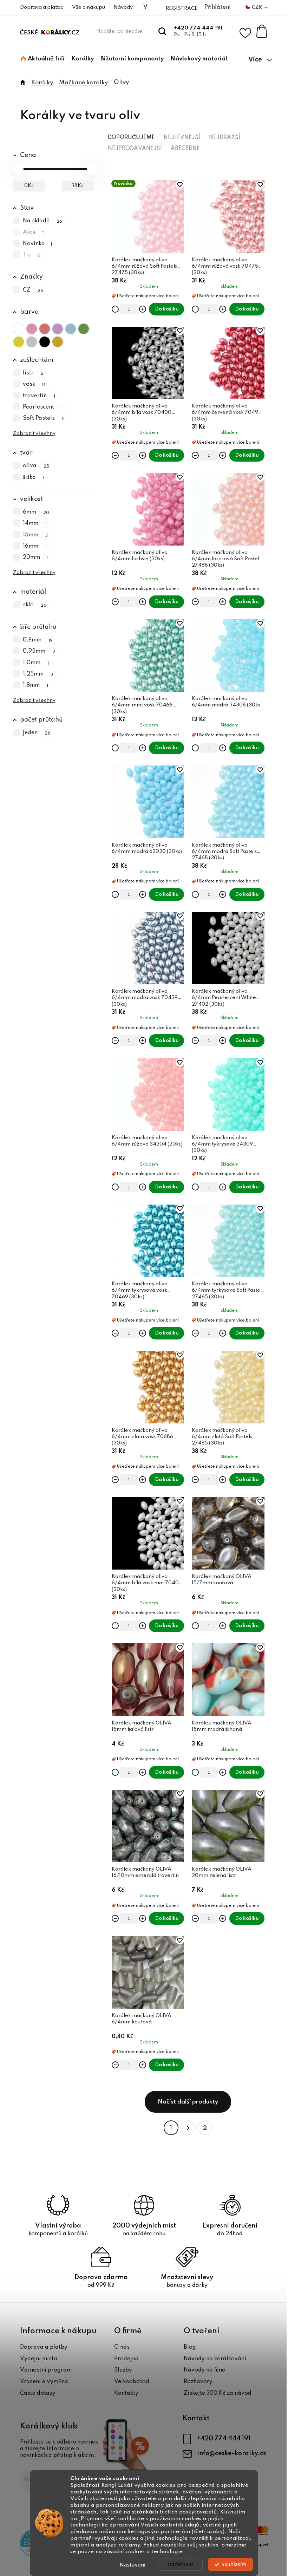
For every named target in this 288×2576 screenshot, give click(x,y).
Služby (123, 2370)
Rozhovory (198, 2382)
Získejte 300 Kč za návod (218, 2393)
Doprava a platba (42, 7)
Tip (32, 255)
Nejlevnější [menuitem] (182, 138)
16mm (35, 546)
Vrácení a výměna (44, 2382)
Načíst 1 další (188, 2102)
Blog (190, 2347)
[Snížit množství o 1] (115, 309)
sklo (35, 605)
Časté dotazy (38, 2393)
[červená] (45, 327)
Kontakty (126, 2393)
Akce (34, 233)
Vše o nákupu (89, 7)
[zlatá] (58, 340)
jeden (37, 733)
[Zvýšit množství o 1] (143, 309)
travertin (39, 396)
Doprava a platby (44, 2347)
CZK (258, 7)
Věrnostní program (46, 2370)
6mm (36, 512)
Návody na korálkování (215, 2359)
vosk (34, 385)
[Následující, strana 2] (188, 2128)
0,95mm (39, 652)
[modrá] (71, 327)
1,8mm (36, 685)
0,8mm (38, 640)
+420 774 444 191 (198, 28)
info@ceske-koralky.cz (232, 2453)
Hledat (162, 31)
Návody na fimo (205, 2370)
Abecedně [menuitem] (185, 149)
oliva (36, 466)
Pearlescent (43, 407)
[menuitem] (43, 59)
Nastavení (133, 2564)
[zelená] (84, 327)
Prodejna (126, 2359)
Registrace (182, 8)
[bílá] (19, 327)
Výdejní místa (39, 2359)
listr (33, 373)
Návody (123, 7)
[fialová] (58, 327)
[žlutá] (19, 340)
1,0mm (36, 663)
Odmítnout (180, 2564)
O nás (122, 2347)
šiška (34, 477)
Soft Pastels (44, 418)
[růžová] (32, 327)
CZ (33, 290)
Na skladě (43, 221)
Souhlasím (234, 2564)
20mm (36, 557)
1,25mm (38, 674)
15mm (35, 535)
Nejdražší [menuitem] (225, 138)
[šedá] (32, 340)
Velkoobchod (132, 2382)
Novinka (38, 244)
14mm (35, 524)
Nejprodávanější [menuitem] (135, 149)
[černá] (45, 340)
